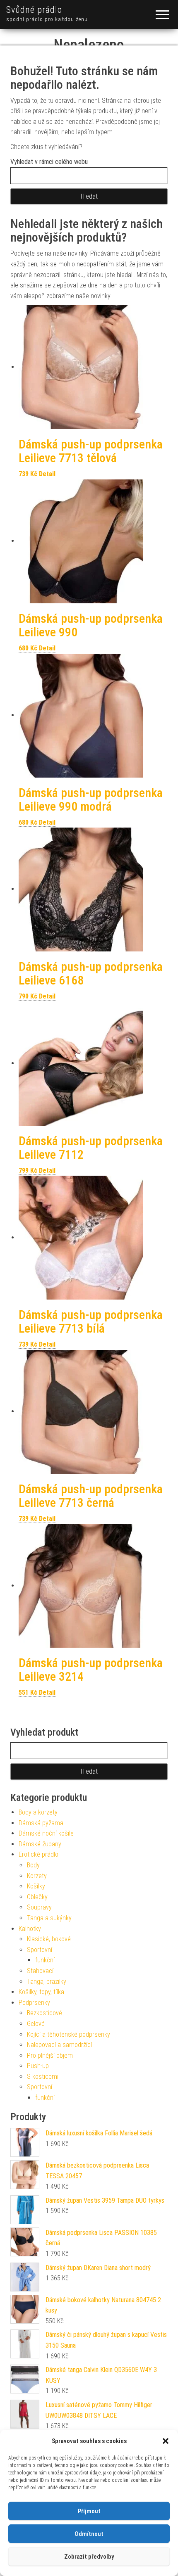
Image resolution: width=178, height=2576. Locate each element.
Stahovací (40, 1971)
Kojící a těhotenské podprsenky (69, 2034)
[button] (166, 2441)
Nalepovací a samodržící (59, 2045)
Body (33, 1865)
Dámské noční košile (46, 1833)
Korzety (37, 1876)
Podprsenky (34, 2003)
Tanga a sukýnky (49, 1918)
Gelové (36, 2024)
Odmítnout (89, 2534)
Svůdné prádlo (34, 10)
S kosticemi (43, 2077)
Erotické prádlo (38, 1854)
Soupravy (39, 1907)
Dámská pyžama (41, 1823)
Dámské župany (40, 1844)
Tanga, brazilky (47, 1982)
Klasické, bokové (49, 1939)
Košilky (36, 1886)
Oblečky (37, 1897)
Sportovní (40, 1950)
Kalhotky (30, 1929)
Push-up (38, 2066)
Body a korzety (38, 1812)
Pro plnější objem (50, 2055)
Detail (47, 474)
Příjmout (89, 2511)
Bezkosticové (44, 2013)
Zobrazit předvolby (89, 2557)
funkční (45, 1960)
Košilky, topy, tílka (41, 1992)
